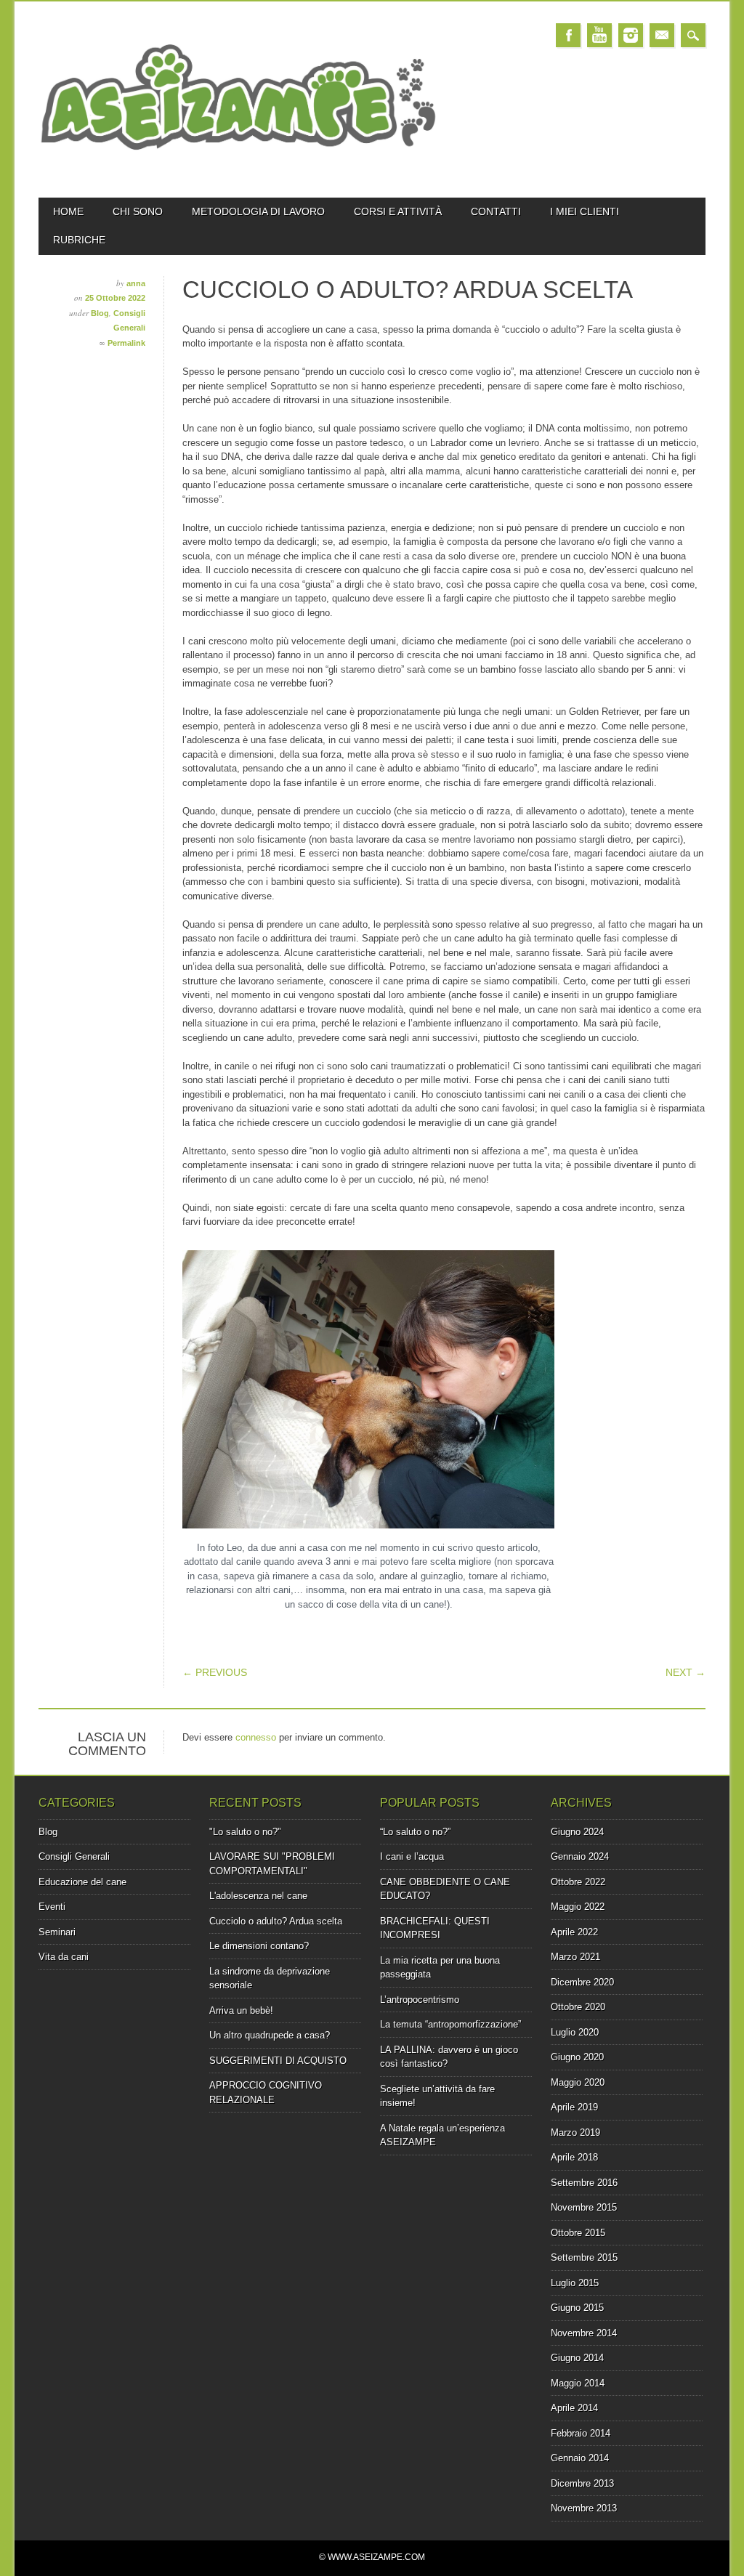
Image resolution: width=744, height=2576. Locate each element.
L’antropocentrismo (420, 2000)
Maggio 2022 (578, 1907)
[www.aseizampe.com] (238, 172)
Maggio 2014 (578, 2383)
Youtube (599, 35)
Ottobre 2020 (578, 2007)
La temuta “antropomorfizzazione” (450, 2024)
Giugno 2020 (577, 2057)
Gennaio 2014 (580, 2458)
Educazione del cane (82, 1882)
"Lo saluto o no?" (245, 1832)
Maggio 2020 (578, 2082)
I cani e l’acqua (412, 1856)
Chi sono (138, 211)
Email (662, 35)
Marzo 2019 (575, 2133)
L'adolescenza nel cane (258, 1896)
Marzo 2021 (575, 1957)
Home (68, 211)
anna (136, 283)
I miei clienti (585, 211)
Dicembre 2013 (582, 2483)
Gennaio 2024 (580, 1856)
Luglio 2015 (575, 2283)
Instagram (631, 35)
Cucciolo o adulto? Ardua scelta (276, 1921)
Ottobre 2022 (578, 1882)
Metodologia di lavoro (258, 211)
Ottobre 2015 (578, 2233)
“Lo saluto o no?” (415, 1832)
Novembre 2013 (584, 2508)
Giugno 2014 (577, 2358)
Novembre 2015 (584, 2207)
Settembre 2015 (584, 2257)
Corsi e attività (398, 211)
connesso (256, 1737)
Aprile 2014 (574, 2408)
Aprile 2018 (574, 2157)
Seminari (57, 1932)
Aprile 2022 (574, 1932)
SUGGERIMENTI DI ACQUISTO (278, 2061)
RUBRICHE (79, 240)
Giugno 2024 (577, 1832)
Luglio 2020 (575, 2032)
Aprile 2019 (574, 2107)
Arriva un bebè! (241, 2010)
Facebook (568, 35)
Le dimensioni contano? (259, 1946)
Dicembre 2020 (582, 1982)
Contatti (496, 211)
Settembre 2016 (584, 2183)
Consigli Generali (74, 1856)
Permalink (126, 343)
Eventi (52, 1907)
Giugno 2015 (577, 2308)
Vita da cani (64, 1957)
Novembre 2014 (584, 2333)
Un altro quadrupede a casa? (270, 2035)
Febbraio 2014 (581, 2433)
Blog (100, 313)
